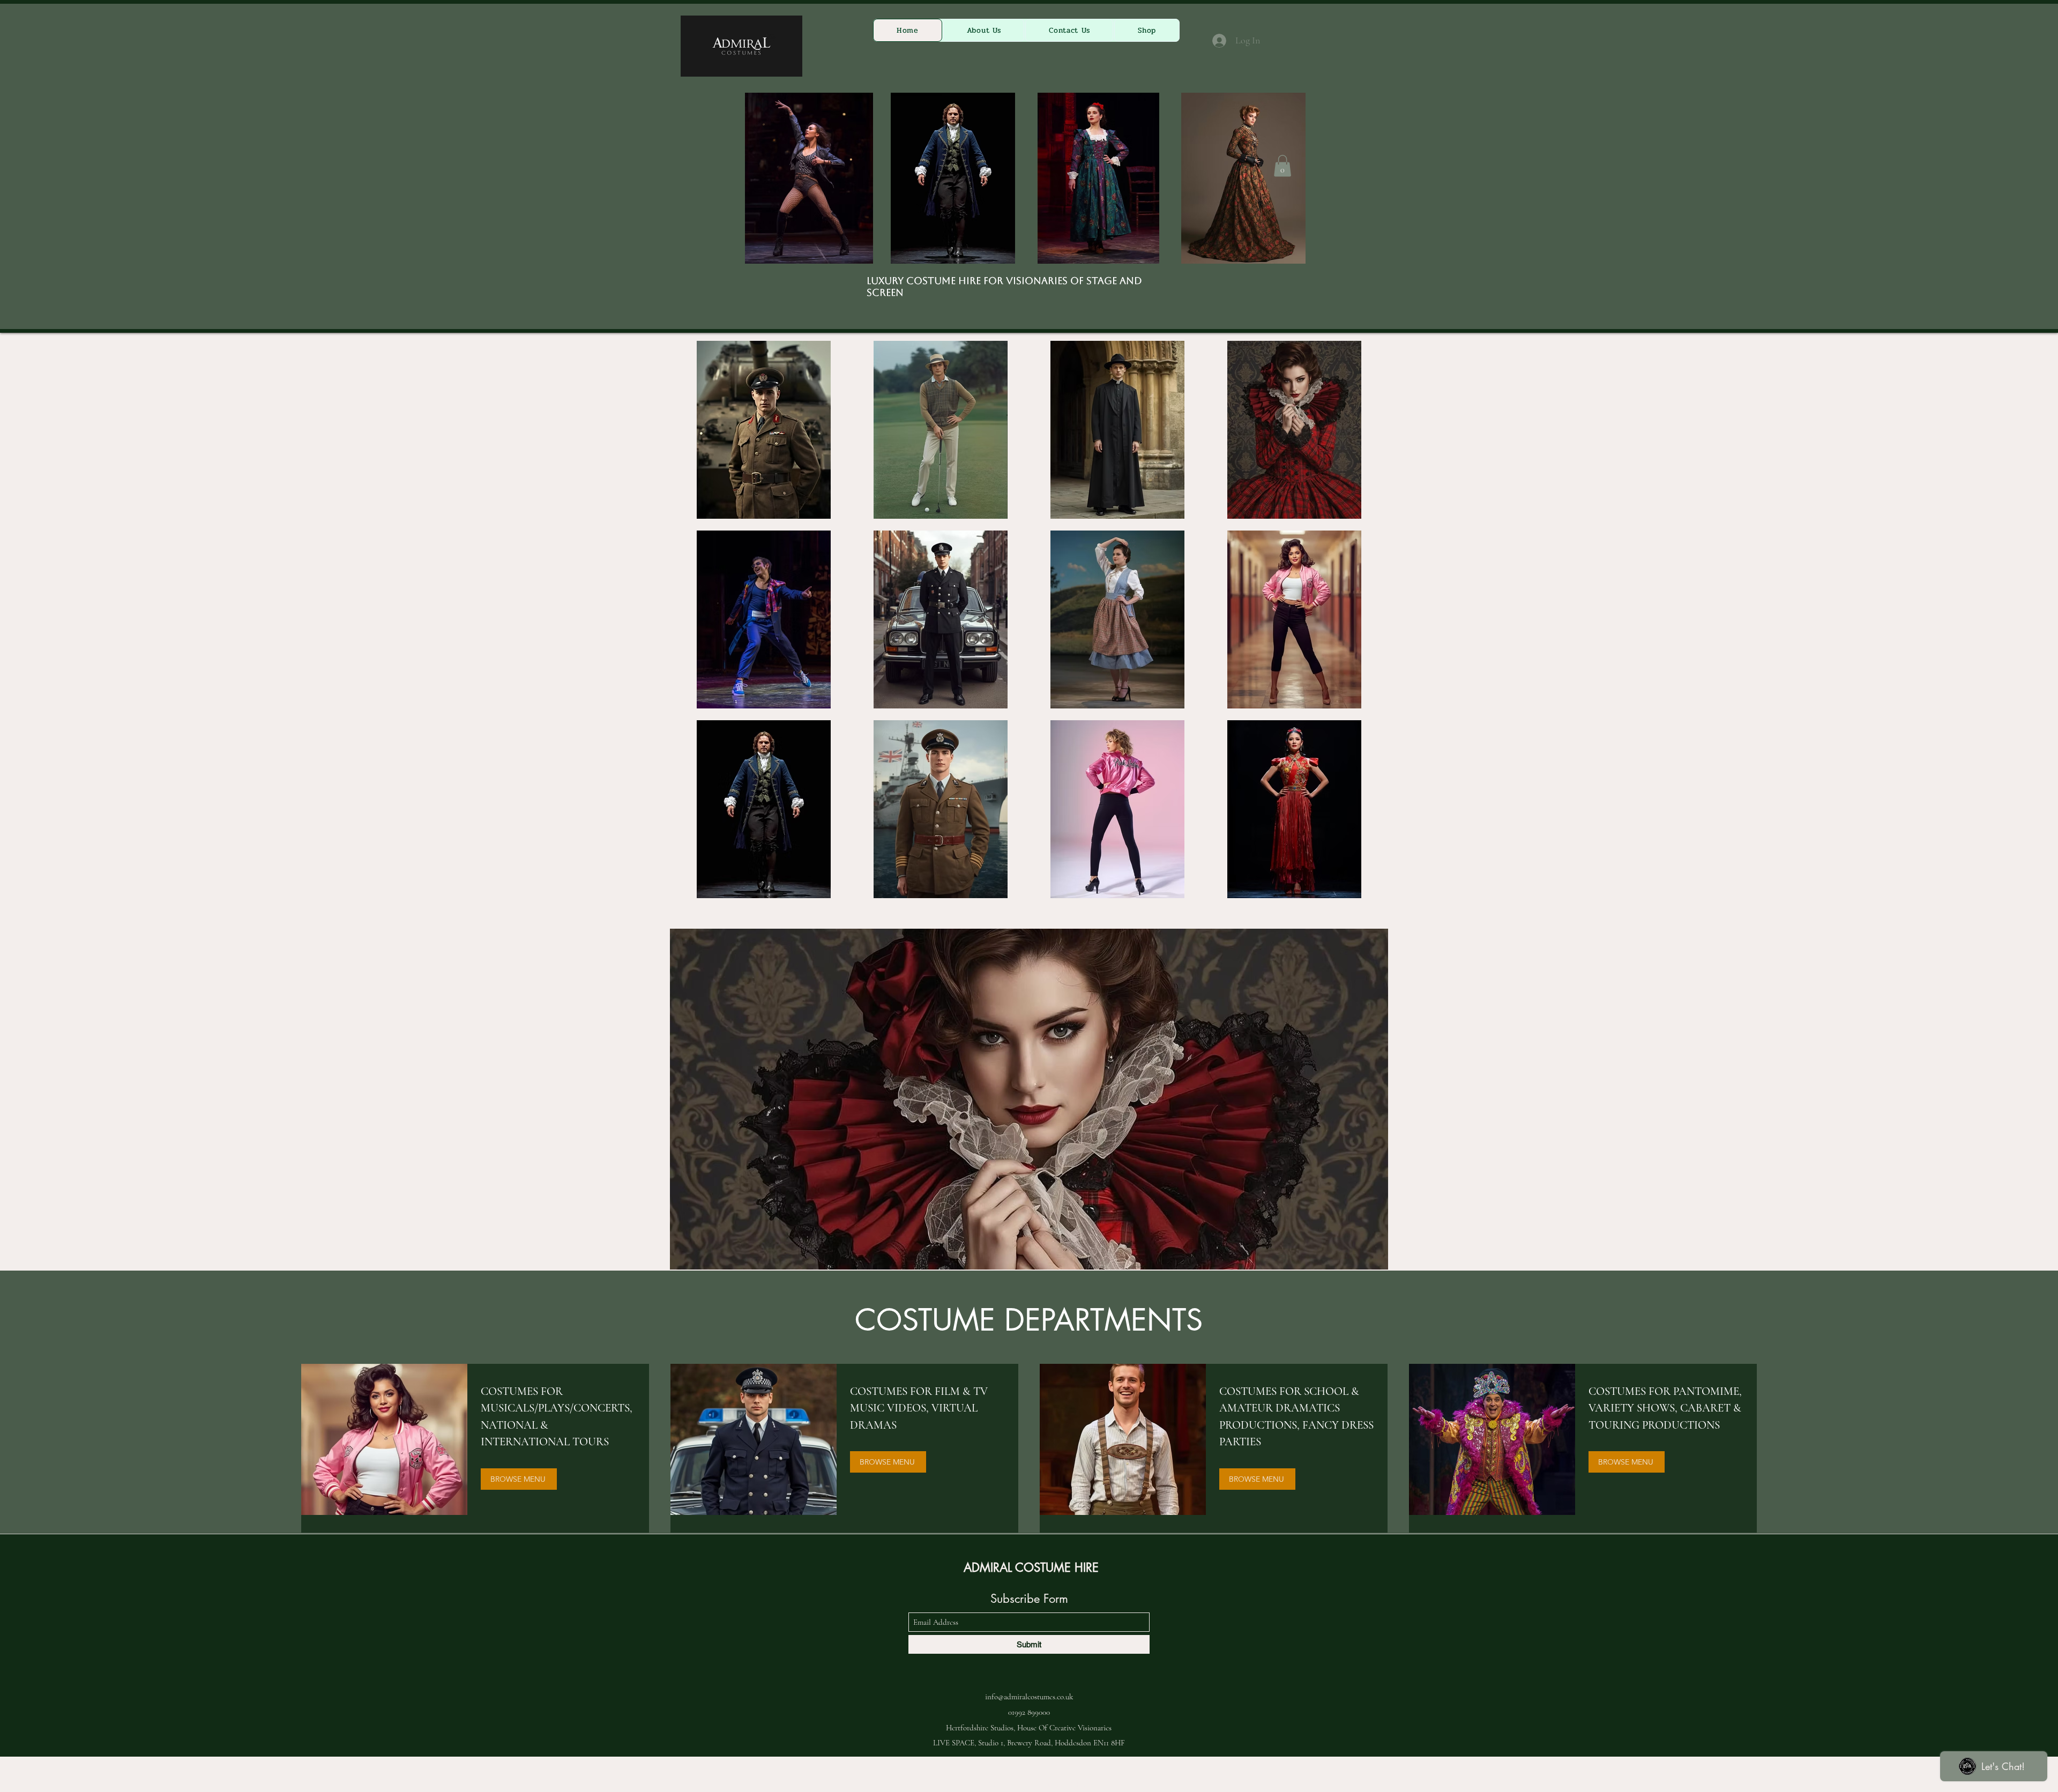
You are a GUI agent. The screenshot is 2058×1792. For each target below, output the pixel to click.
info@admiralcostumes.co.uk (1029, 1697)
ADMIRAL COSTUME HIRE (1031, 1567)
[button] (1282, 166)
